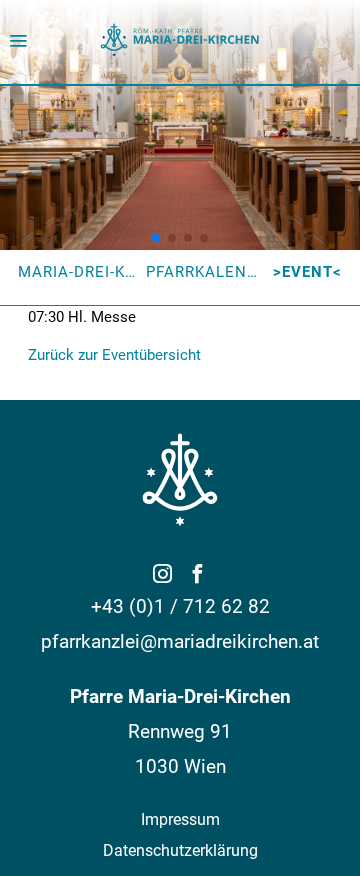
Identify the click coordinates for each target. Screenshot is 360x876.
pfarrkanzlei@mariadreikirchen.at (180, 641)
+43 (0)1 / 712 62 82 (180, 606)
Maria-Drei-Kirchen (101, 272)
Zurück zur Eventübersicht (114, 355)
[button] (156, 238)
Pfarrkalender (212, 272)
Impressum (180, 819)
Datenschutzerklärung (180, 850)
